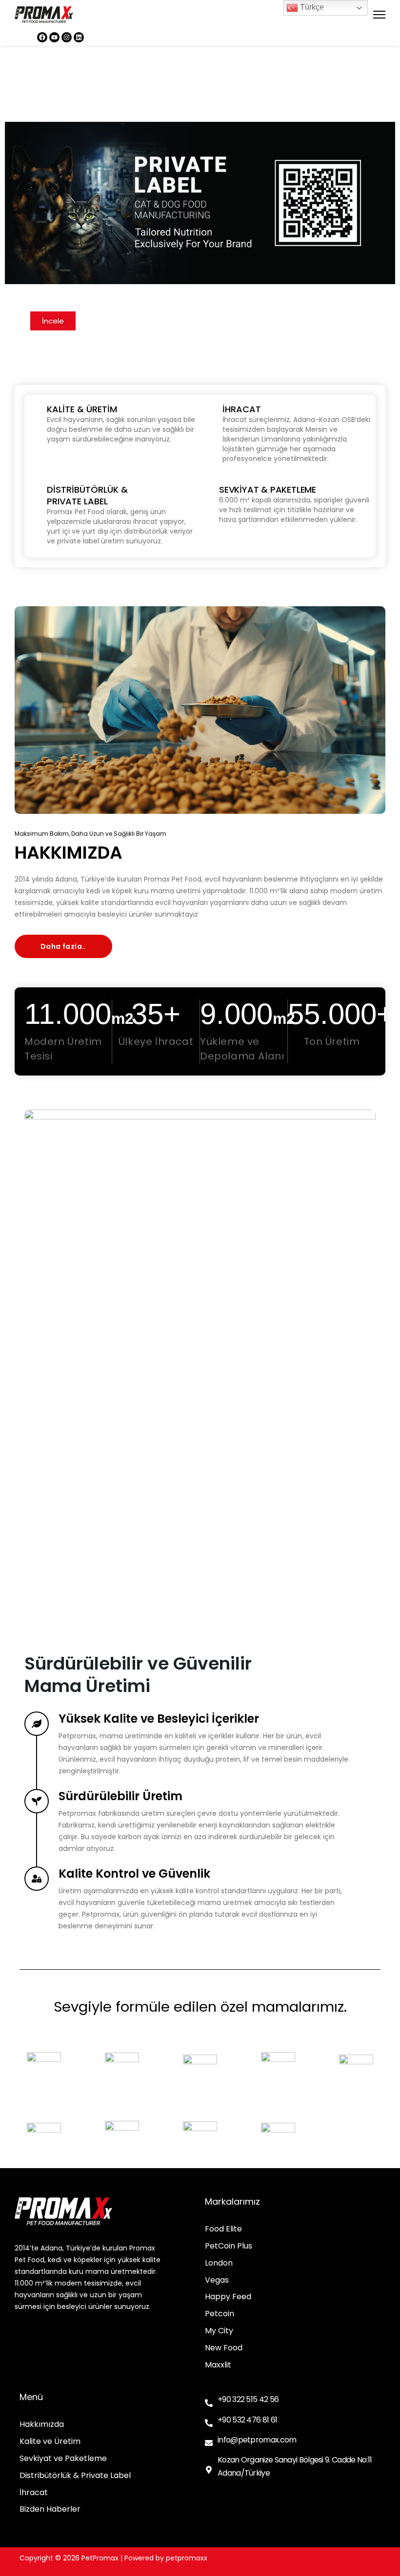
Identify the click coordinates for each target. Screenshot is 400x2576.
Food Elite (223, 2229)
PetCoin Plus (229, 2246)
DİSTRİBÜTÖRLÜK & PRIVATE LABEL (87, 495)
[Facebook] (42, 37)
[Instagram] (67, 37)
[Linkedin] (79, 37)
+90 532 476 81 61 (247, 2420)
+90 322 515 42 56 (248, 2399)
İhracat (34, 2493)
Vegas (217, 2280)
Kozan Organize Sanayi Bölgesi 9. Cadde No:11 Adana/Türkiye (295, 2466)
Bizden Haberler (50, 2509)
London (219, 2263)
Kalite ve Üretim (50, 2442)
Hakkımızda (42, 2425)
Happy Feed (228, 2297)
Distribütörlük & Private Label (75, 2476)
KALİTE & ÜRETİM (82, 409)
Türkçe (311, 7)
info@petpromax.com (257, 2440)
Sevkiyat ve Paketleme (63, 2459)
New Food (224, 2348)
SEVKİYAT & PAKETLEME (268, 490)
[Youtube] (54, 37)
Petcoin (220, 2314)
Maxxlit (218, 2365)
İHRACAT (242, 409)
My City (219, 2331)
